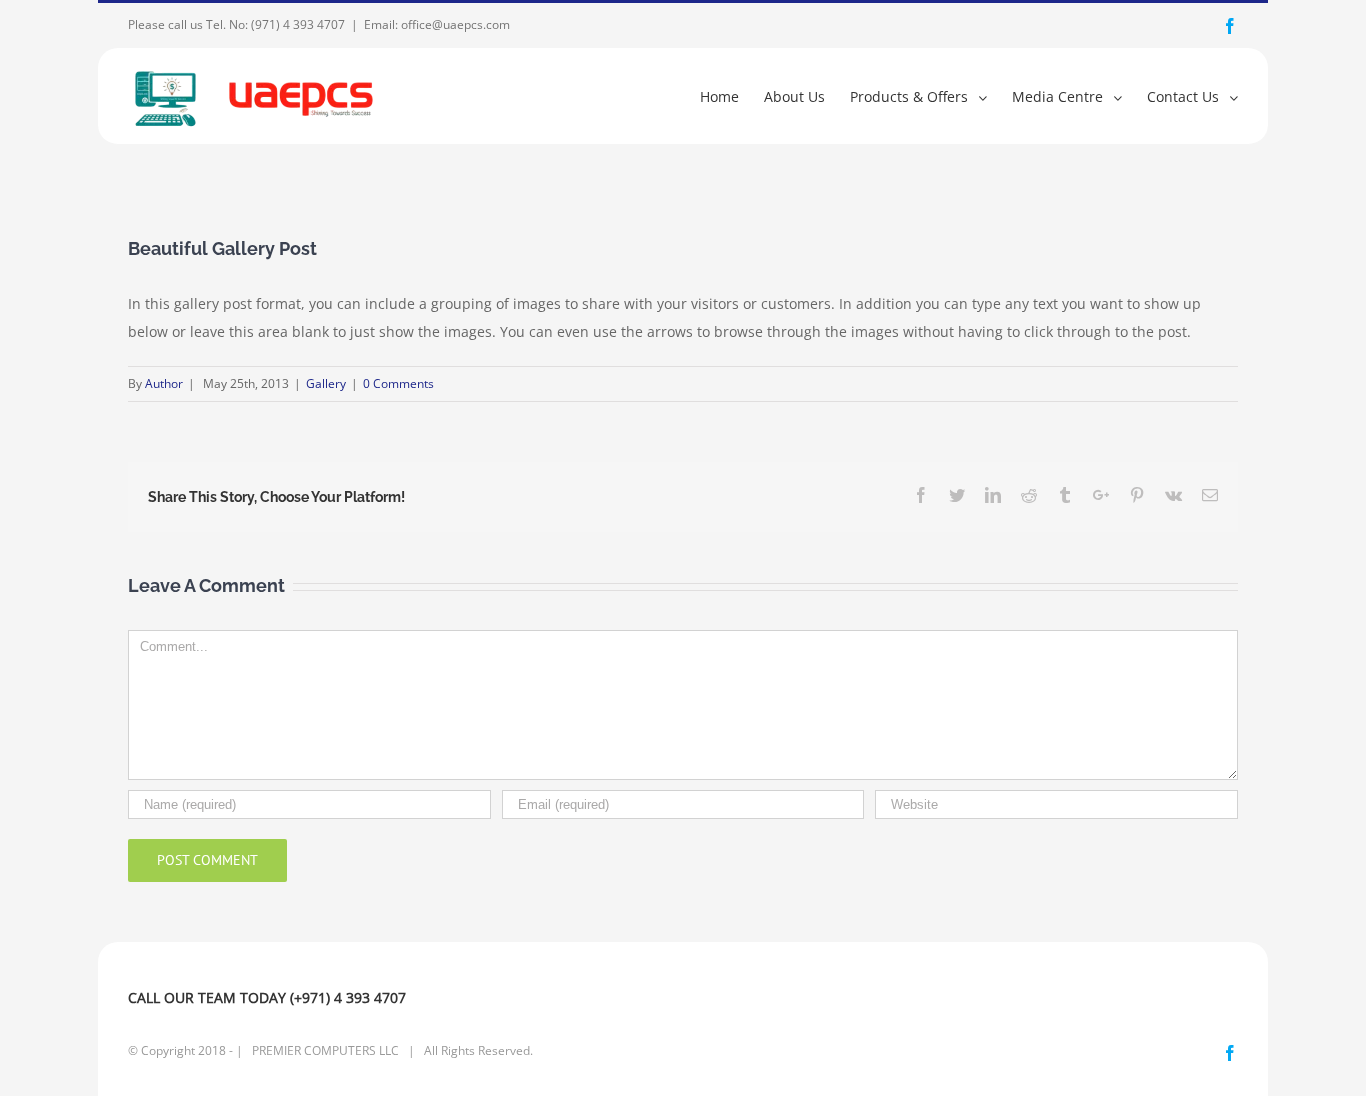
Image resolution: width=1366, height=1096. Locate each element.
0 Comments (398, 383)
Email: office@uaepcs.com (437, 24)
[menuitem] (732, 95)
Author (164, 383)
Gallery (326, 383)
